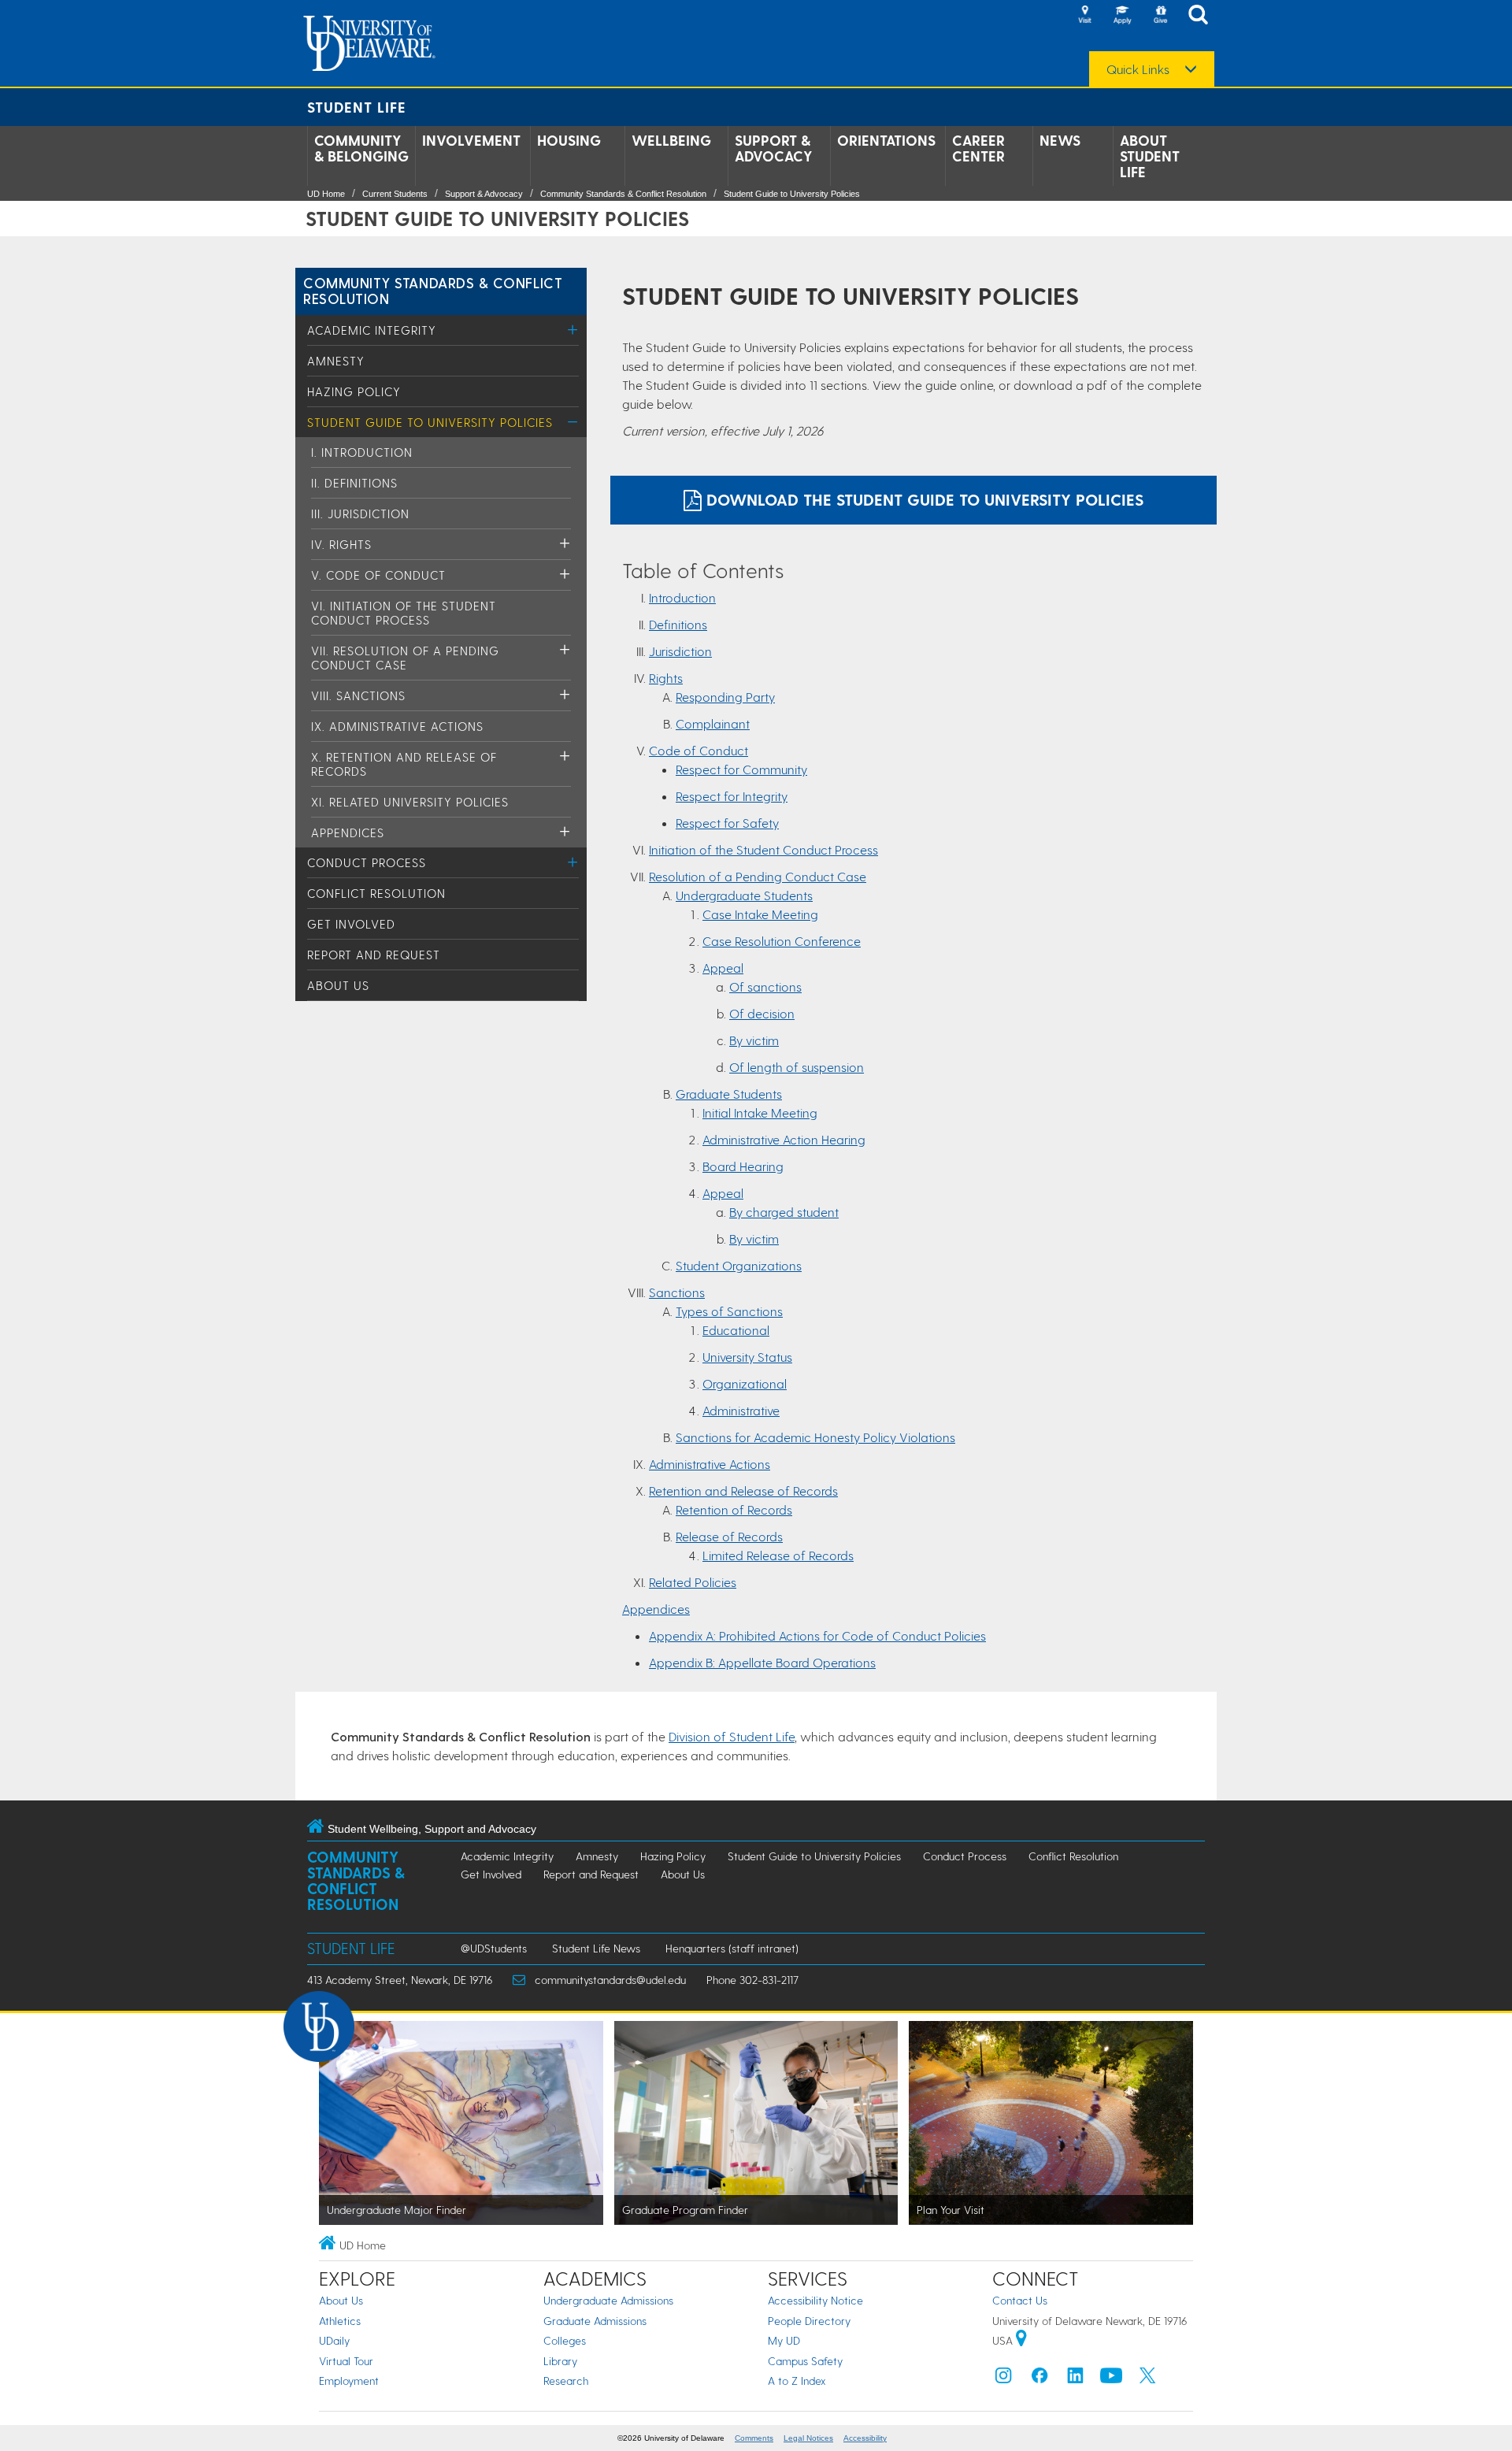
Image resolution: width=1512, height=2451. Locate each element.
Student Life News (596, 1948)
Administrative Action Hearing (784, 1139)
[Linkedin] (1076, 2379)
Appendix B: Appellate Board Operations (762, 1662)
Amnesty (336, 361)
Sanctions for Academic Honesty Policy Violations (815, 1437)
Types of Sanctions (729, 1311)
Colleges (565, 2340)
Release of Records (729, 1536)
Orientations (886, 140)
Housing (569, 140)
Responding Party (725, 697)
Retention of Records (734, 1509)
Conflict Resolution (376, 893)
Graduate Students (729, 1094)
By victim (754, 1040)
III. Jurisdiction (360, 514)
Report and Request (374, 955)
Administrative (741, 1410)
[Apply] (1122, 16)
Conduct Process (367, 862)
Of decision (762, 1013)
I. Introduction (362, 452)
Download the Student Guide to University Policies (923, 499)
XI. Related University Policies (410, 802)
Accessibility (865, 2438)
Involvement (471, 140)
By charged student (784, 1212)
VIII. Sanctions (358, 695)
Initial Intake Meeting (760, 1112)
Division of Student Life (732, 1736)
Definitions (678, 624)
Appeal (723, 968)
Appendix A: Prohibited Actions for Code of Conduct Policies (817, 1635)
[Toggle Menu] (573, 330)
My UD (784, 2340)
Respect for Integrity (732, 796)
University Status (747, 1357)
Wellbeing (671, 140)
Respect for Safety (727, 823)
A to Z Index (797, 2381)
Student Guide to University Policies (792, 194)
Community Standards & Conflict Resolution (623, 194)
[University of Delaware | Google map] (1021, 2340)
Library (560, 2361)
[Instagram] (1003, 2379)
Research (566, 2381)
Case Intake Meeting (760, 914)
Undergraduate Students (744, 895)
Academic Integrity (372, 330)
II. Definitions (354, 483)
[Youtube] (1111, 2379)
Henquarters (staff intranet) (732, 1948)
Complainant (713, 723)
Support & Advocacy (774, 148)
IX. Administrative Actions (397, 726)
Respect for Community (741, 769)
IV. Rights (341, 544)
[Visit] (1084, 16)
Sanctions (677, 1292)
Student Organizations (739, 1265)
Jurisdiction (680, 651)
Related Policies (693, 1582)
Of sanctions (765, 986)
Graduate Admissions (595, 2321)
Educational (736, 1330)
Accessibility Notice (815, 2300)
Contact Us (1020, 2300)
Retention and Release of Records (743, 1491)
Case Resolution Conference (782, 941)
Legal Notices (808, 2438)
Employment (349, 2381)
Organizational (745, 1383)
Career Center (978, 148)
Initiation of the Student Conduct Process (763, 849)
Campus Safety (805, 2361)
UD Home (326, 194)
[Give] (1160, 16)
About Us (338, 985)
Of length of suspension (797, 1067)
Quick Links (1138, 69)
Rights (666, 678)
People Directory (809, 2321)
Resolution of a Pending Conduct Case (758, 876)
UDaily (334, 2340)
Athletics (340, 2321)
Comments (754, 2438)
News (1060, 140)
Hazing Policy (354, 391)
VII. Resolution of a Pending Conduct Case (405, 658)
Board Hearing (743, 1166)
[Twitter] (1147, 2379)
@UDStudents (494, 1948)
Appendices (348, 832)
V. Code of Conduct (378, 575)
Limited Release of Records (778, 1555)
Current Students (395, 194)
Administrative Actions (710, 1464)
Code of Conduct (699, 750)
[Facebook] (1039, 2379)
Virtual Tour (346, 2361)
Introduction (682, 597)
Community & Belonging (361, 148)
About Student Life (1150, 156)
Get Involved (351, 924)
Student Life (357, 107)
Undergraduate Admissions (608, 2300)
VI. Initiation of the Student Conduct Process (404, 613)
